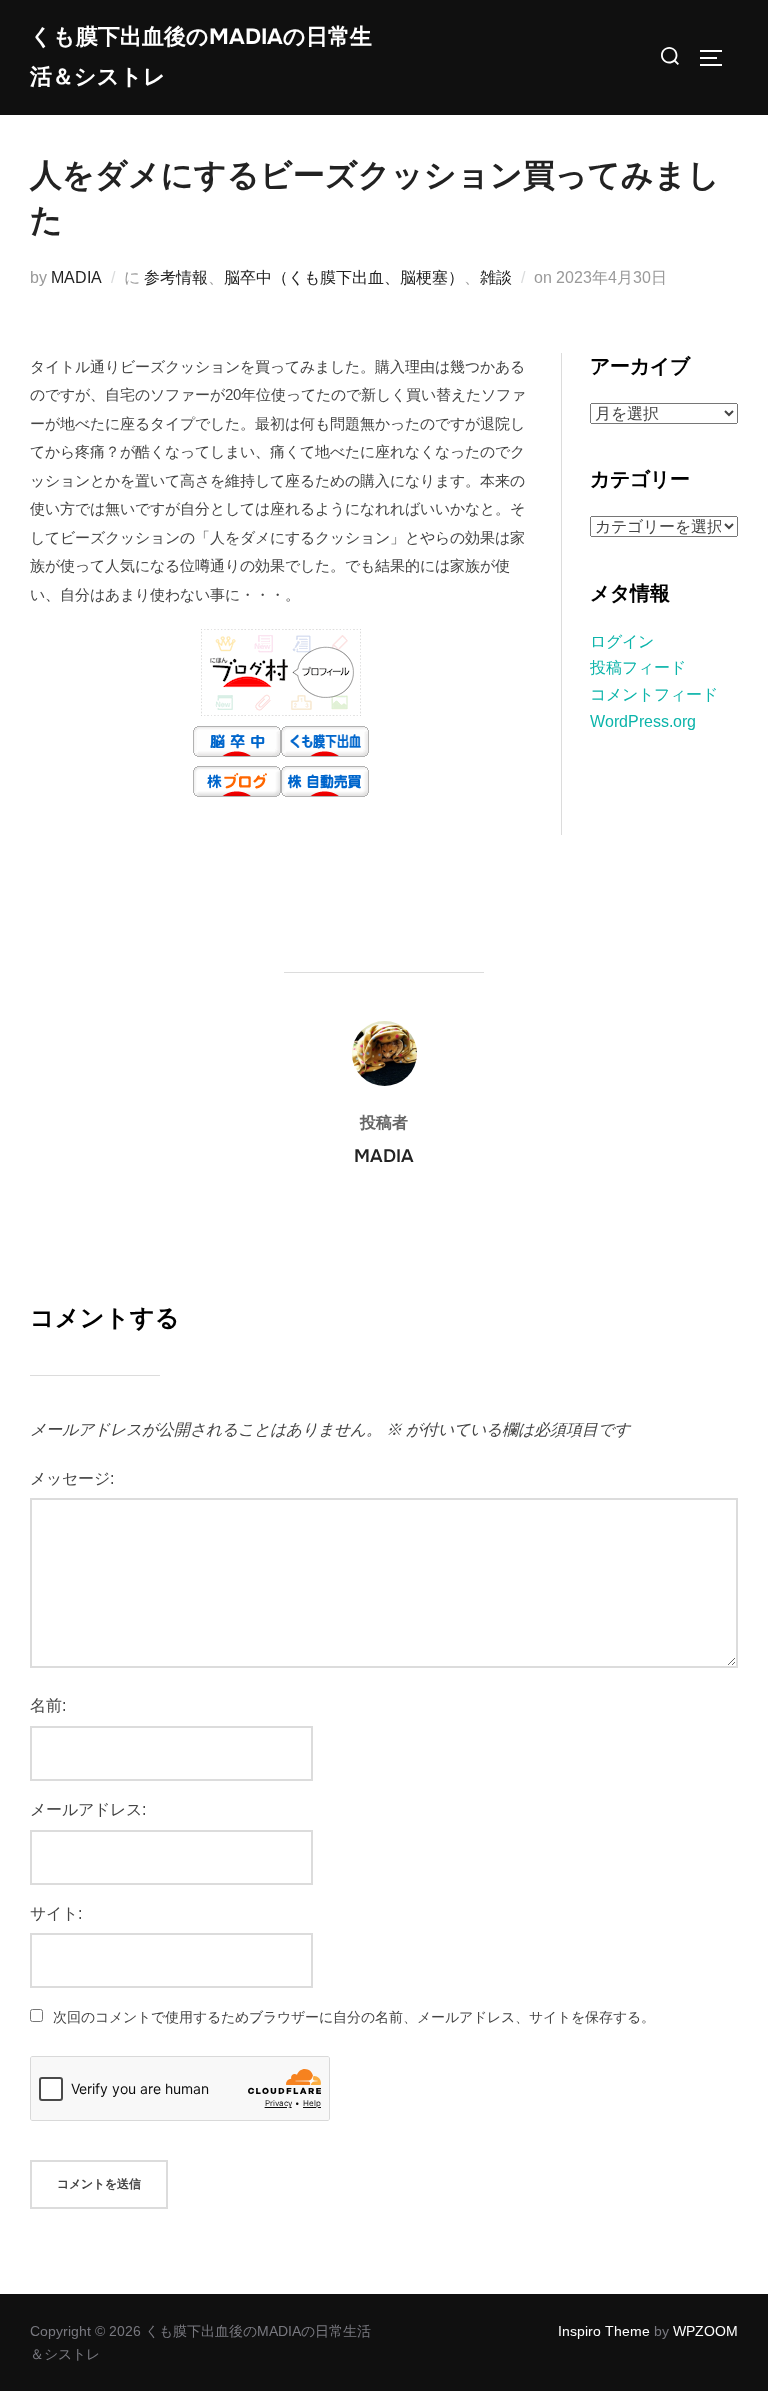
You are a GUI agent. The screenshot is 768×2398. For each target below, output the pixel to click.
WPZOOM (705, 2331)
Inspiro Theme (604, 2331)
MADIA (76, 277)
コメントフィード (654, 694)
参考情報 (176, 277)
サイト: (56, 1913)
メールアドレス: (88, 1809)
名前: (48, 1705)
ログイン (622, 641)
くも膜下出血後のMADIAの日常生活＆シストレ (201, 57)
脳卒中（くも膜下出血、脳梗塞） (344, 277)
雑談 (496, 277)
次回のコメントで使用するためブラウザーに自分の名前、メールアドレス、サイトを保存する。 (354, 2017)
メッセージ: (72, 1478)
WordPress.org (643, 721)
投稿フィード (638, 667)
